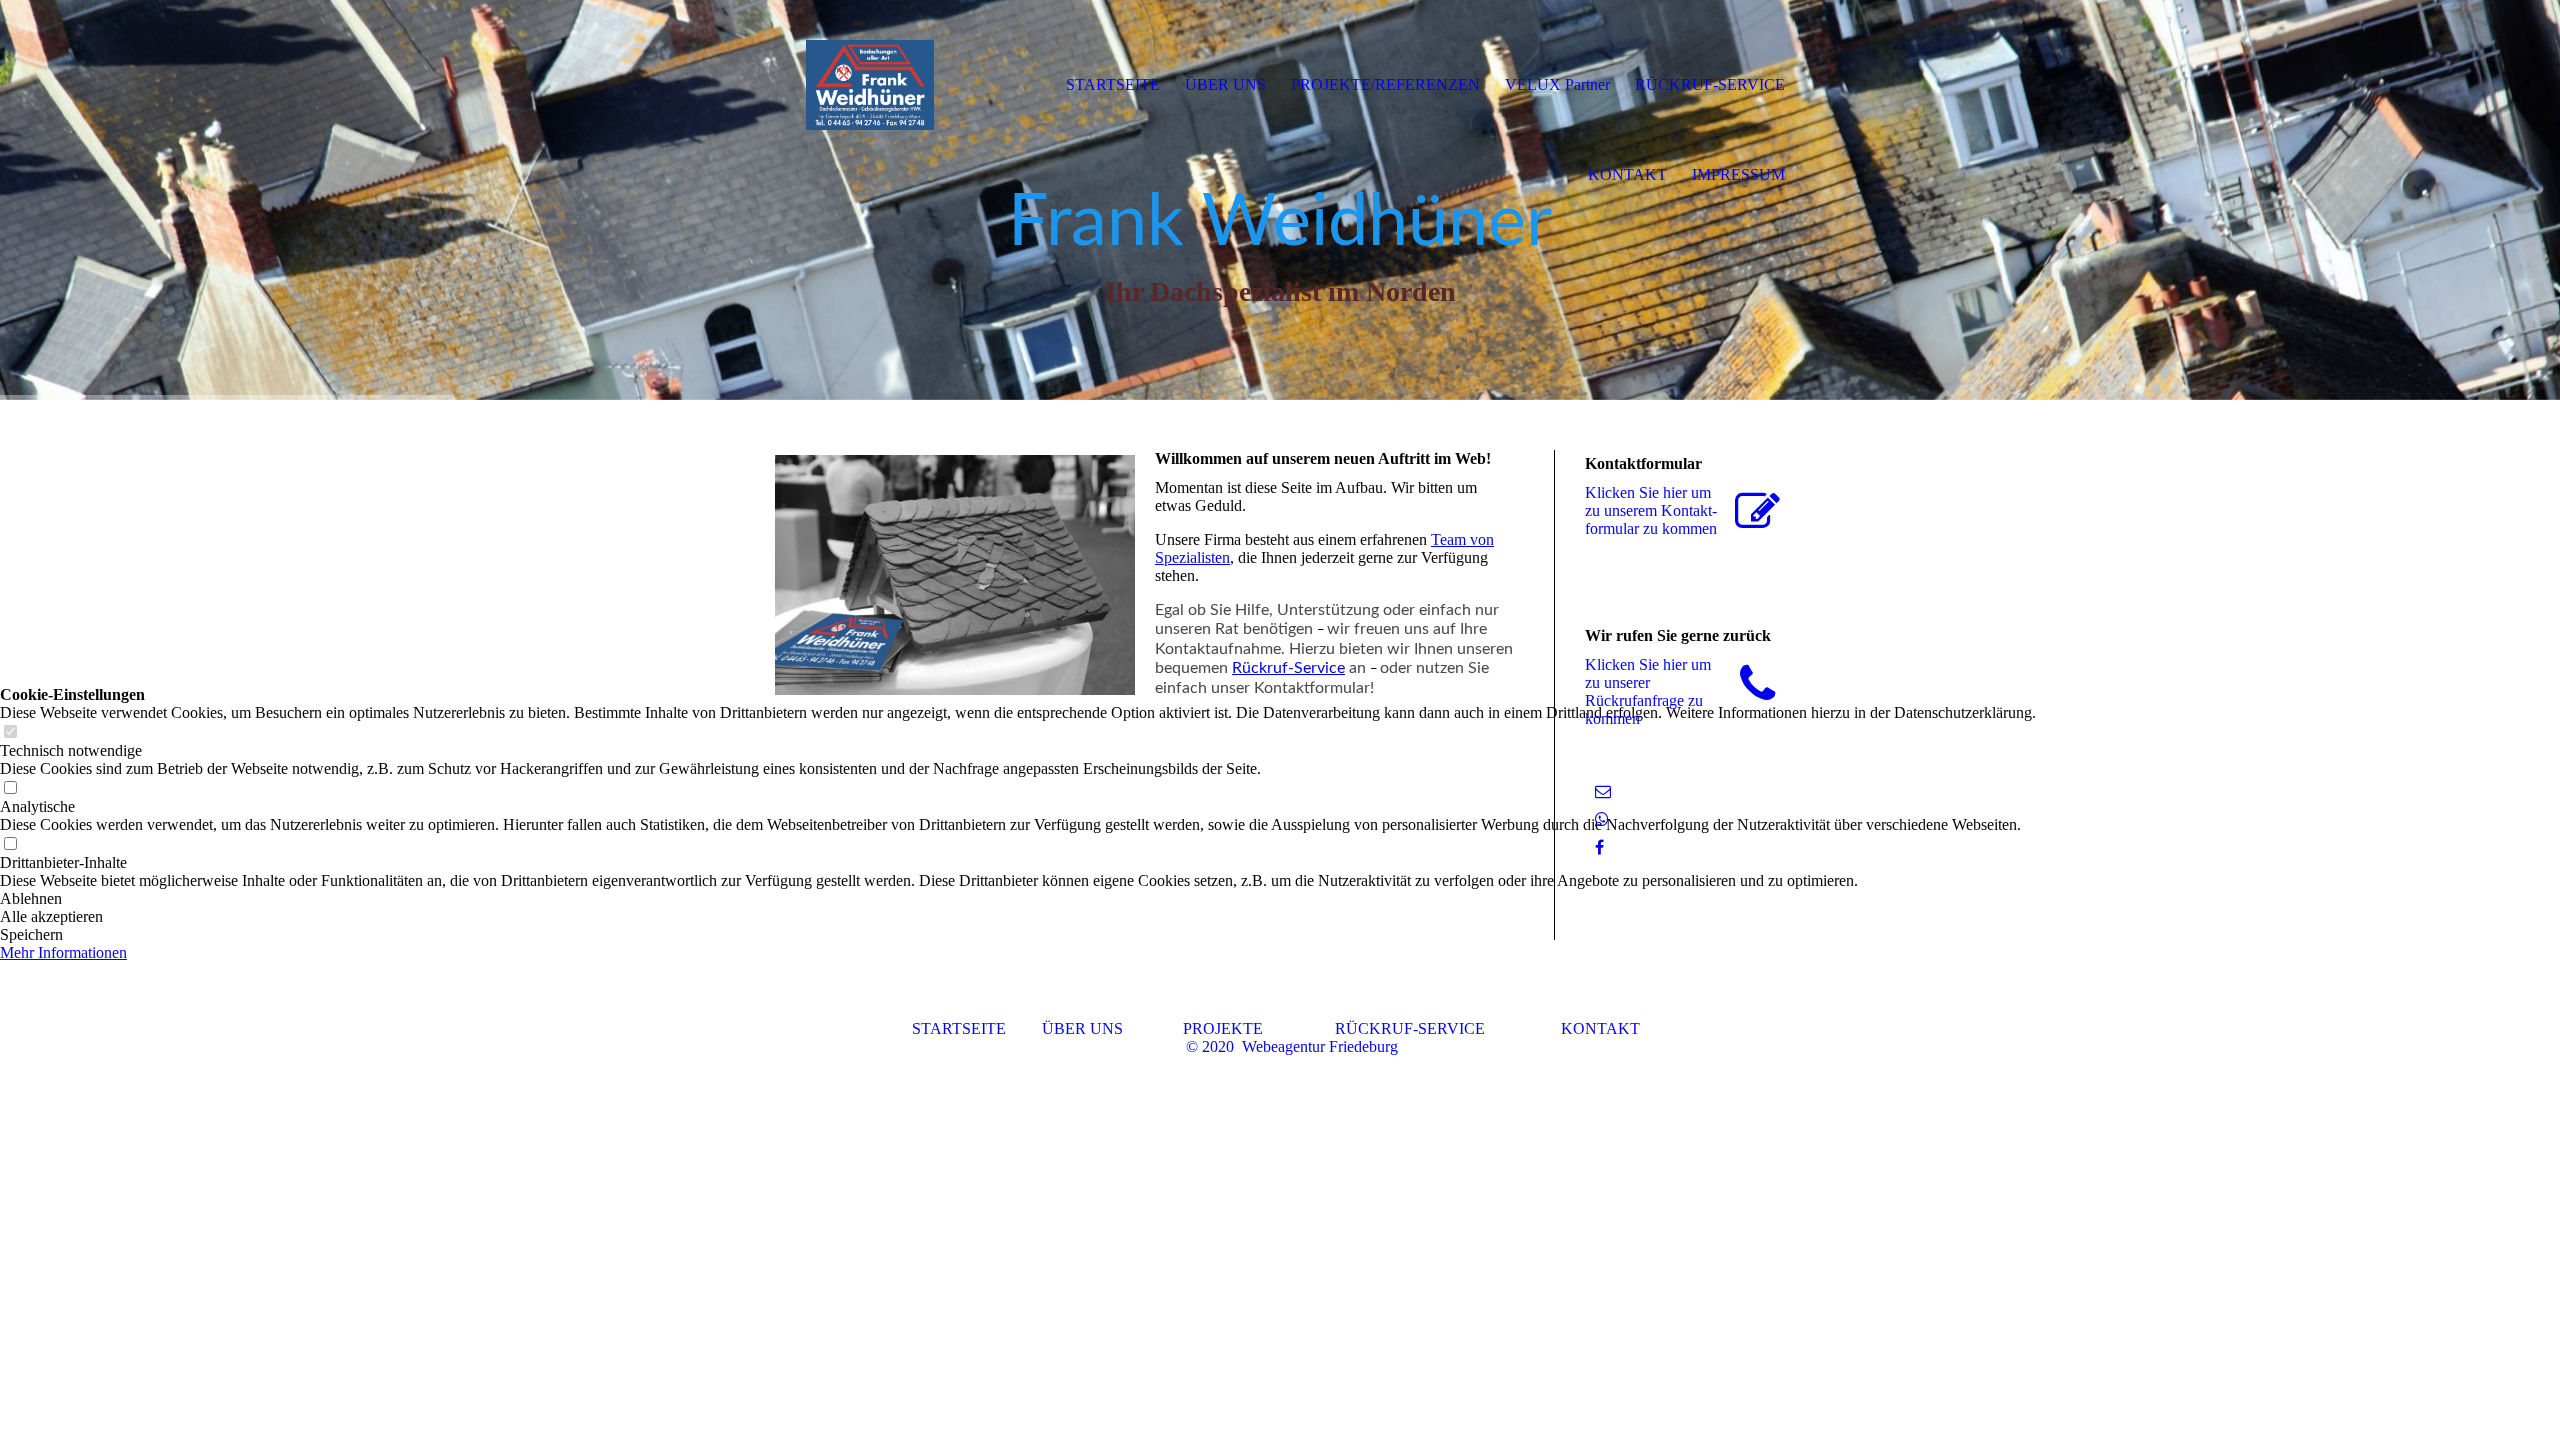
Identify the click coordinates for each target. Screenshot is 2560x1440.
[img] (870, 85)
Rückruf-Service (1288, 668)
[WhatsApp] (1602, 819)
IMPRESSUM (1738, 174)
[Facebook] (1599, 847)
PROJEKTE (1223, 1028)
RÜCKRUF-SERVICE (1410, 1028)
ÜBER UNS (1110, 1028)
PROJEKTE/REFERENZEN (1385, 84)
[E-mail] (1603, 791)
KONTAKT (1600, 1028)
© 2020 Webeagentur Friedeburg (1292, 1046)
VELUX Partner (1557, 84)
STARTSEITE (977, 1028)
